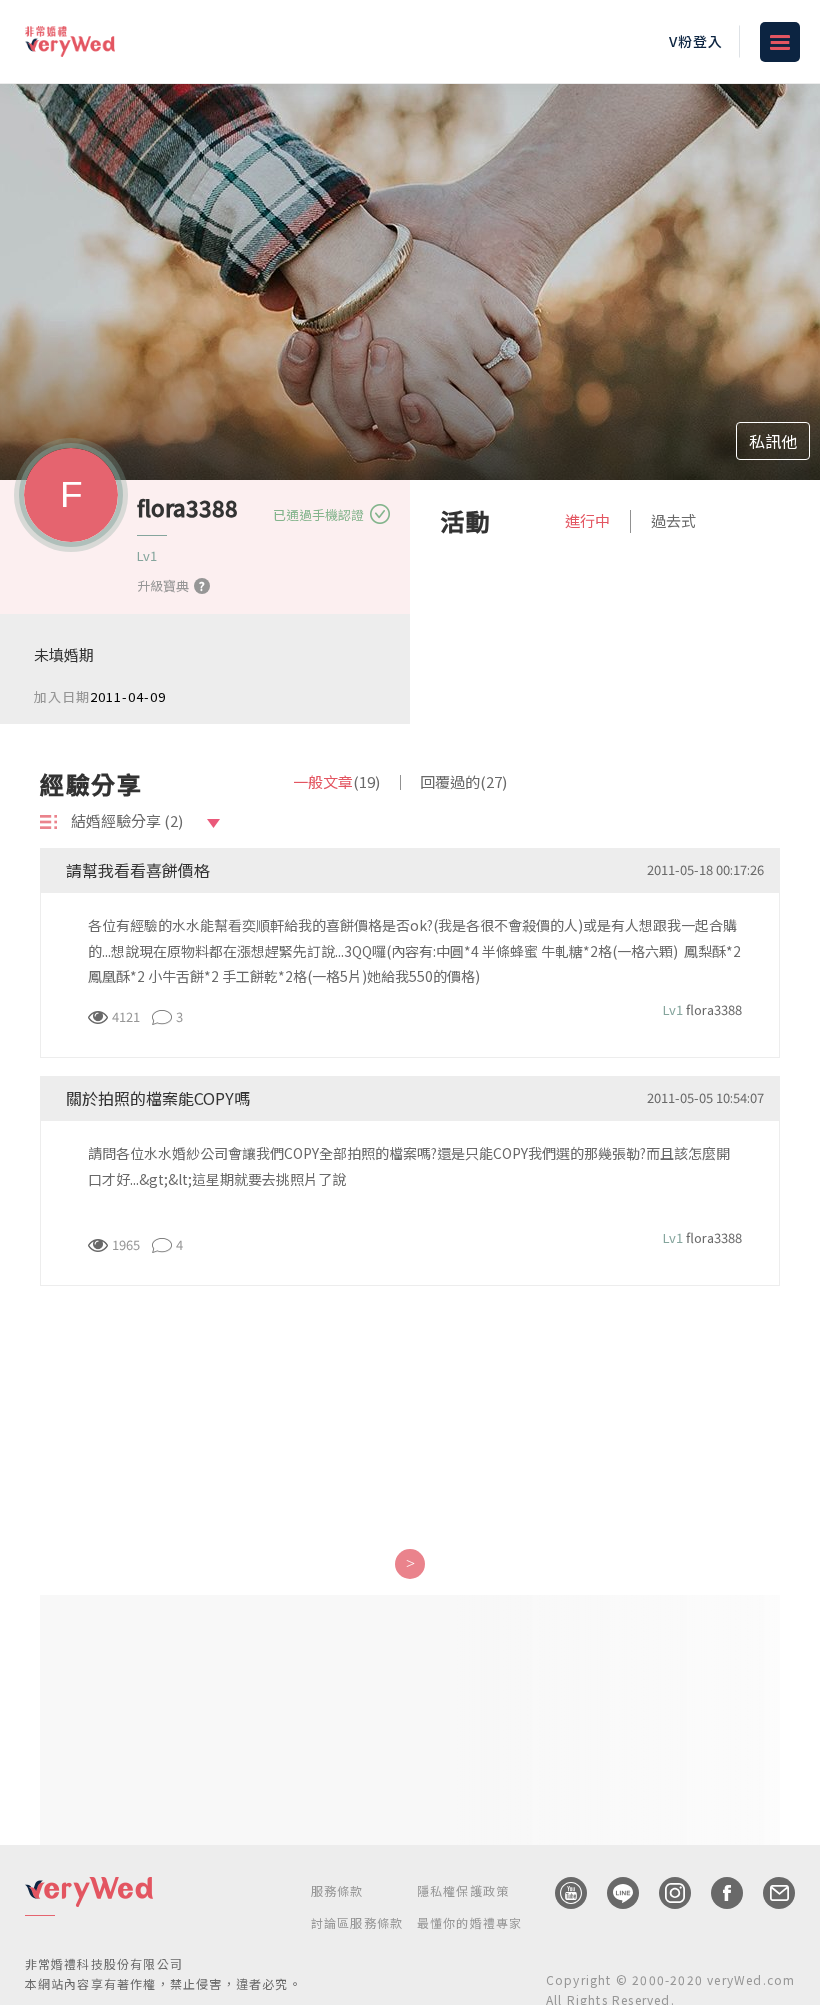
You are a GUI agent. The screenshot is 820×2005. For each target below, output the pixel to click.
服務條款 (337, 1890)
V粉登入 (696, 41)
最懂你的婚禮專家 (470, 1922)
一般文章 (336, 781)
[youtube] (561, 1893)
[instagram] (665, 1893)
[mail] (769, 1893)
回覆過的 (463, 781)
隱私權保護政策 (463, 1890)
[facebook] (717, 1893)
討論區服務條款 (357, 1922)
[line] (613, 1893)
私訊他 (773, 441)
